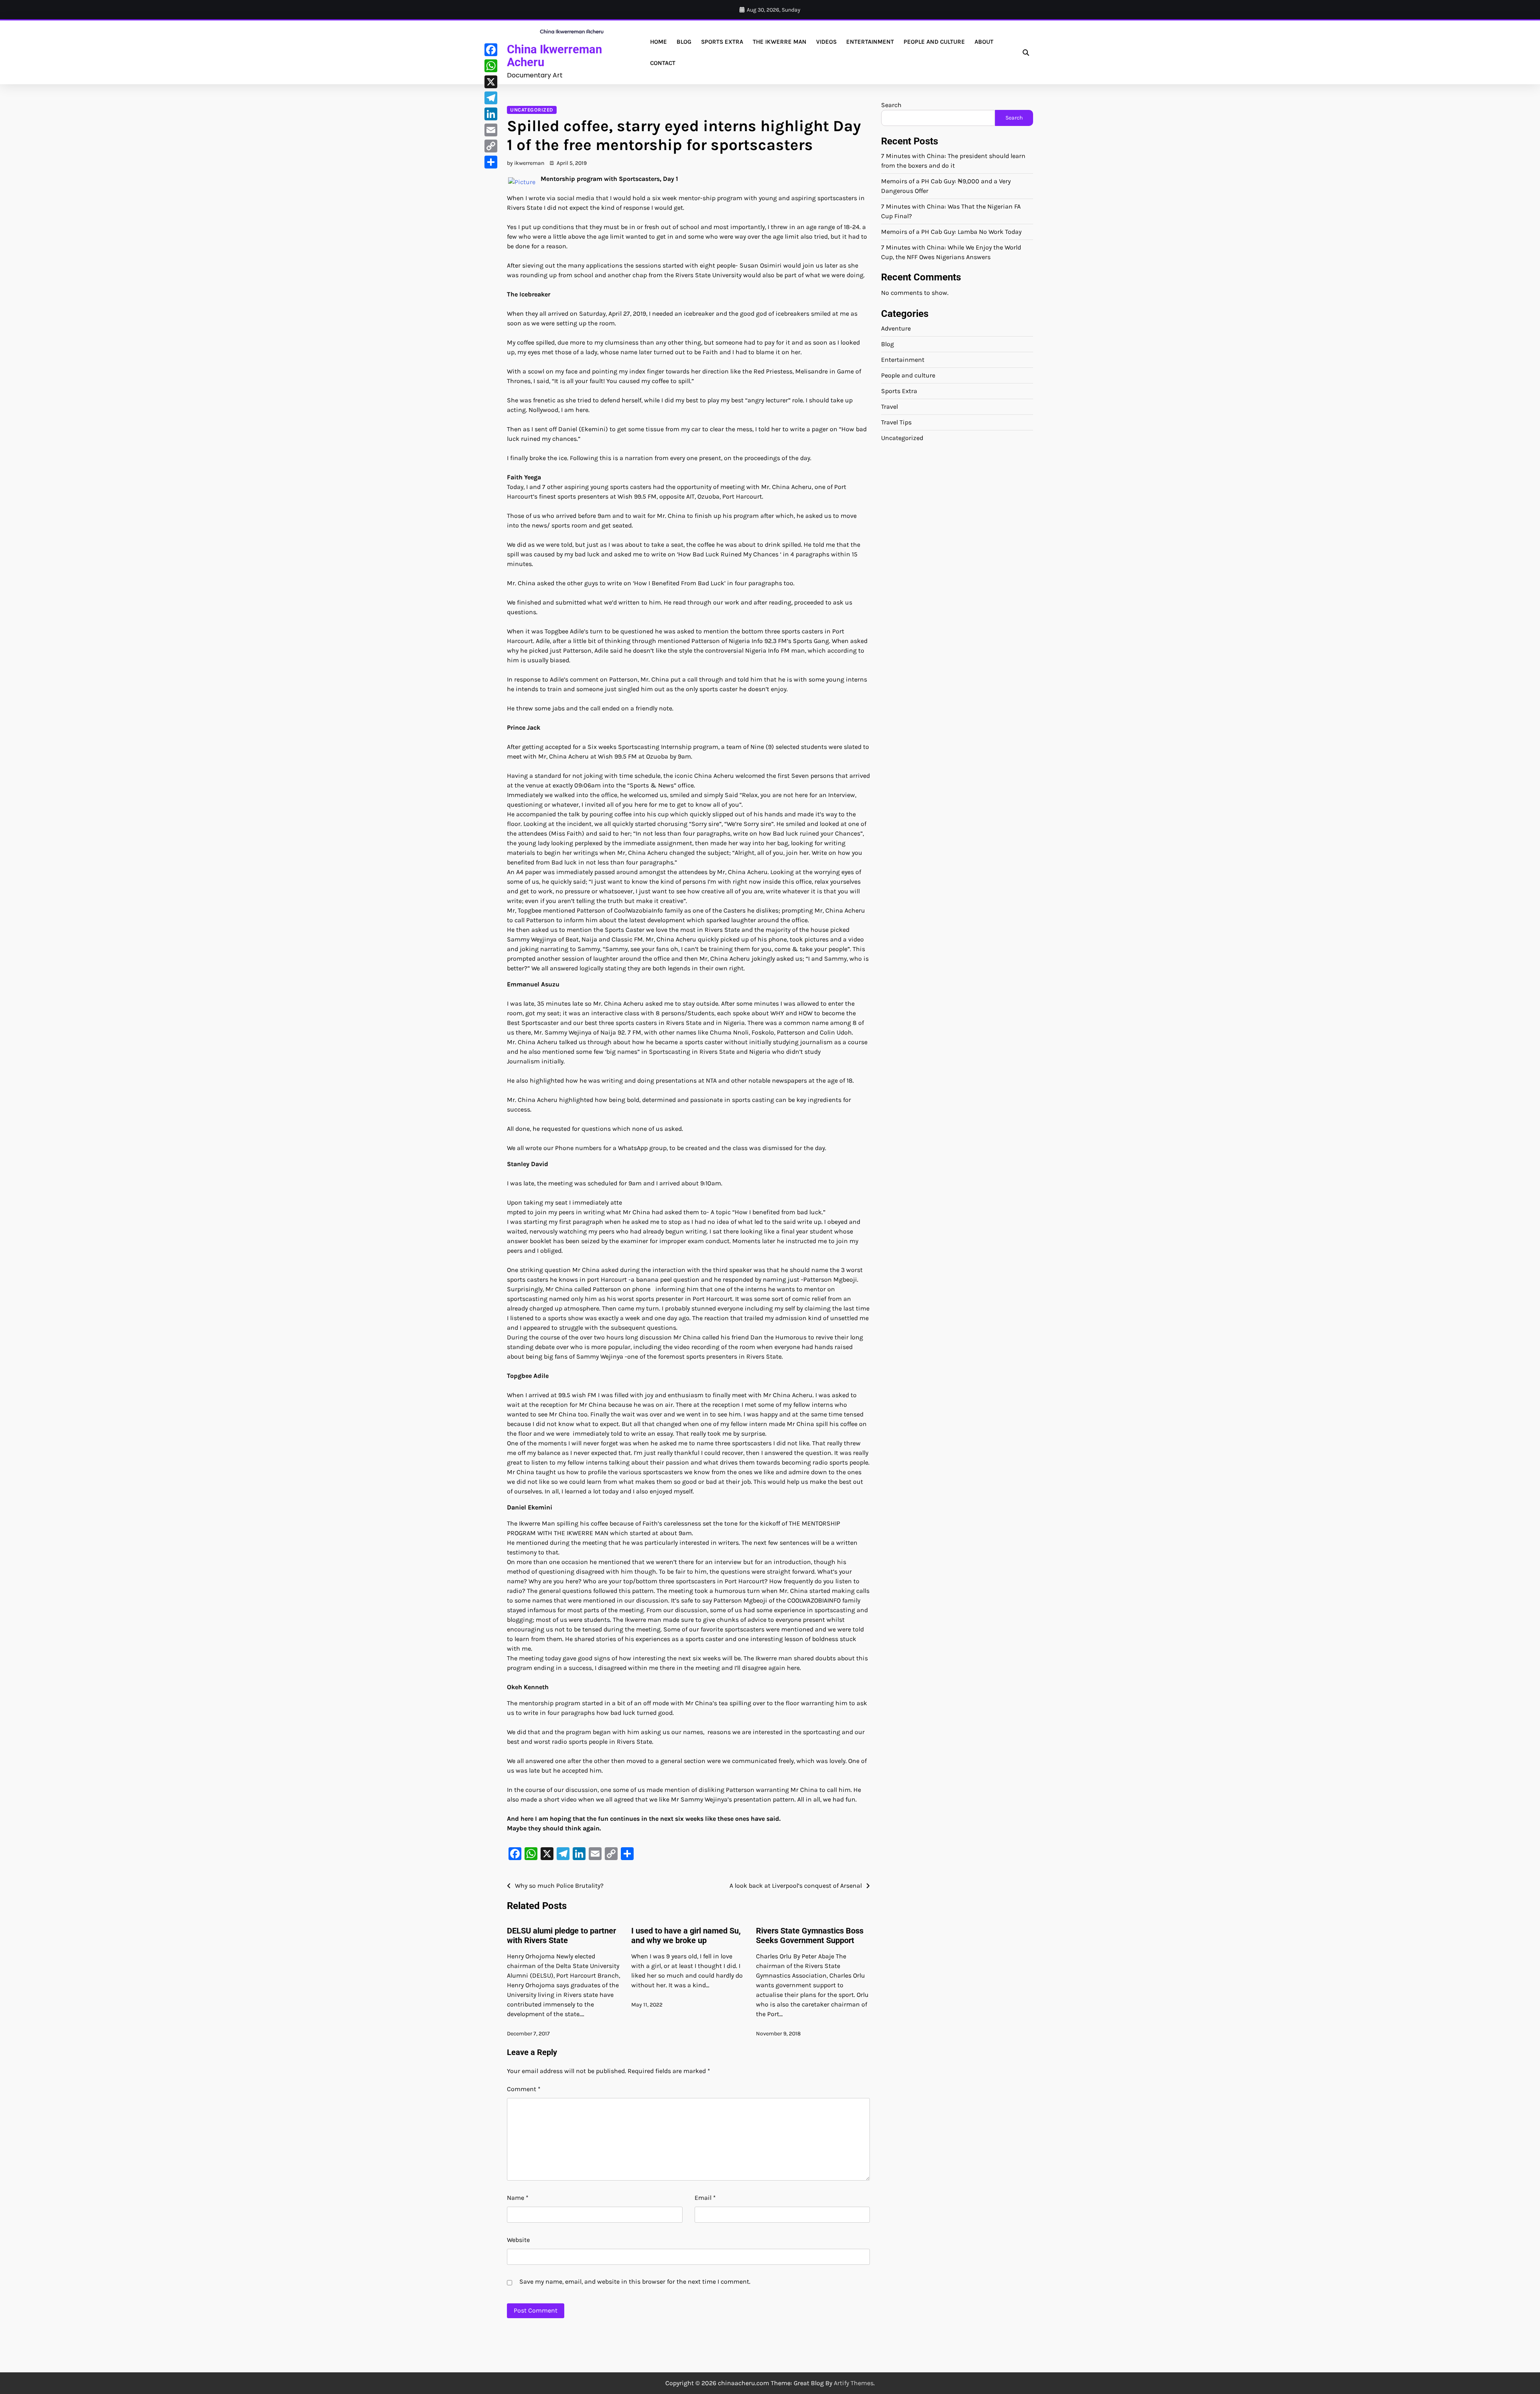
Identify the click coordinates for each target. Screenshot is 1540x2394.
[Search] (1026, 53)
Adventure (896, 328)
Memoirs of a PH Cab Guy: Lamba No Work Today (951, 232)
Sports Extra (722, 42)
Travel (890, 407)
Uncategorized (532, 110)
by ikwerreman (526, 163)
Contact (663, 63)
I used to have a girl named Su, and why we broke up (686, 1935)
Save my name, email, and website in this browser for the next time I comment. (635, 2281)
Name (518, 2198)
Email (705, 2198)
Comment (524, 2089)
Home (659, 42)
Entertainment (870, 42)
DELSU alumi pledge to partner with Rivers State (561, 1935)
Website (518, 2240)
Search (891, 105)
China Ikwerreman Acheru (554, 56)
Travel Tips (896, 422)
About (984, 42)
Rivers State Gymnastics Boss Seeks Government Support (810, 1935)
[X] (491, 82)
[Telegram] (491, 98)
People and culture (934, 42)
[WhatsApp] (491, 66)
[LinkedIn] (491, 114)
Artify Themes (854, 2383)
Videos (826, 42)
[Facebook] (491, 50)
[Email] (491, 130)
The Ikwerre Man (780, 42)
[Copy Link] (491, 146)
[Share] (491, 162)
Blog (684, 42)
